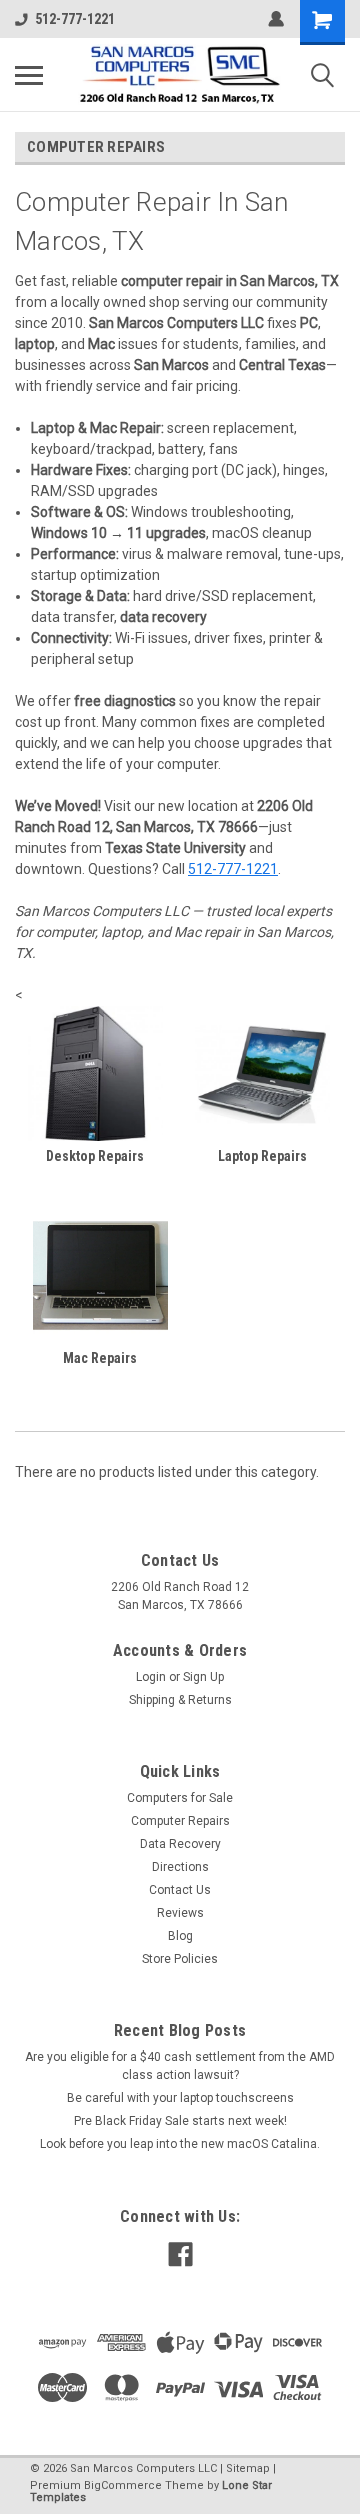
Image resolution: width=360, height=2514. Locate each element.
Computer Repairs (180, 1821)
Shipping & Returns (180, 1700)
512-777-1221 (75, 19)
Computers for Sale (180, 1798)
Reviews (180, 1913)
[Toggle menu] (29, 75)
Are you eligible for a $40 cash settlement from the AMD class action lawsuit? (180, 2066)
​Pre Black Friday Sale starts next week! (180, 2121)
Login (151, 1677)
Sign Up (203, 1677)
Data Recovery (180, 1844)
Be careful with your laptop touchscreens (180, 2098)
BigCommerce (123, 2485)
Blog (180, 1936)
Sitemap (248, 2468)
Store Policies (180, 1959)
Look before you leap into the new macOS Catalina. (180, 2144)
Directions (180, 1867)
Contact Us (180, 1890)
